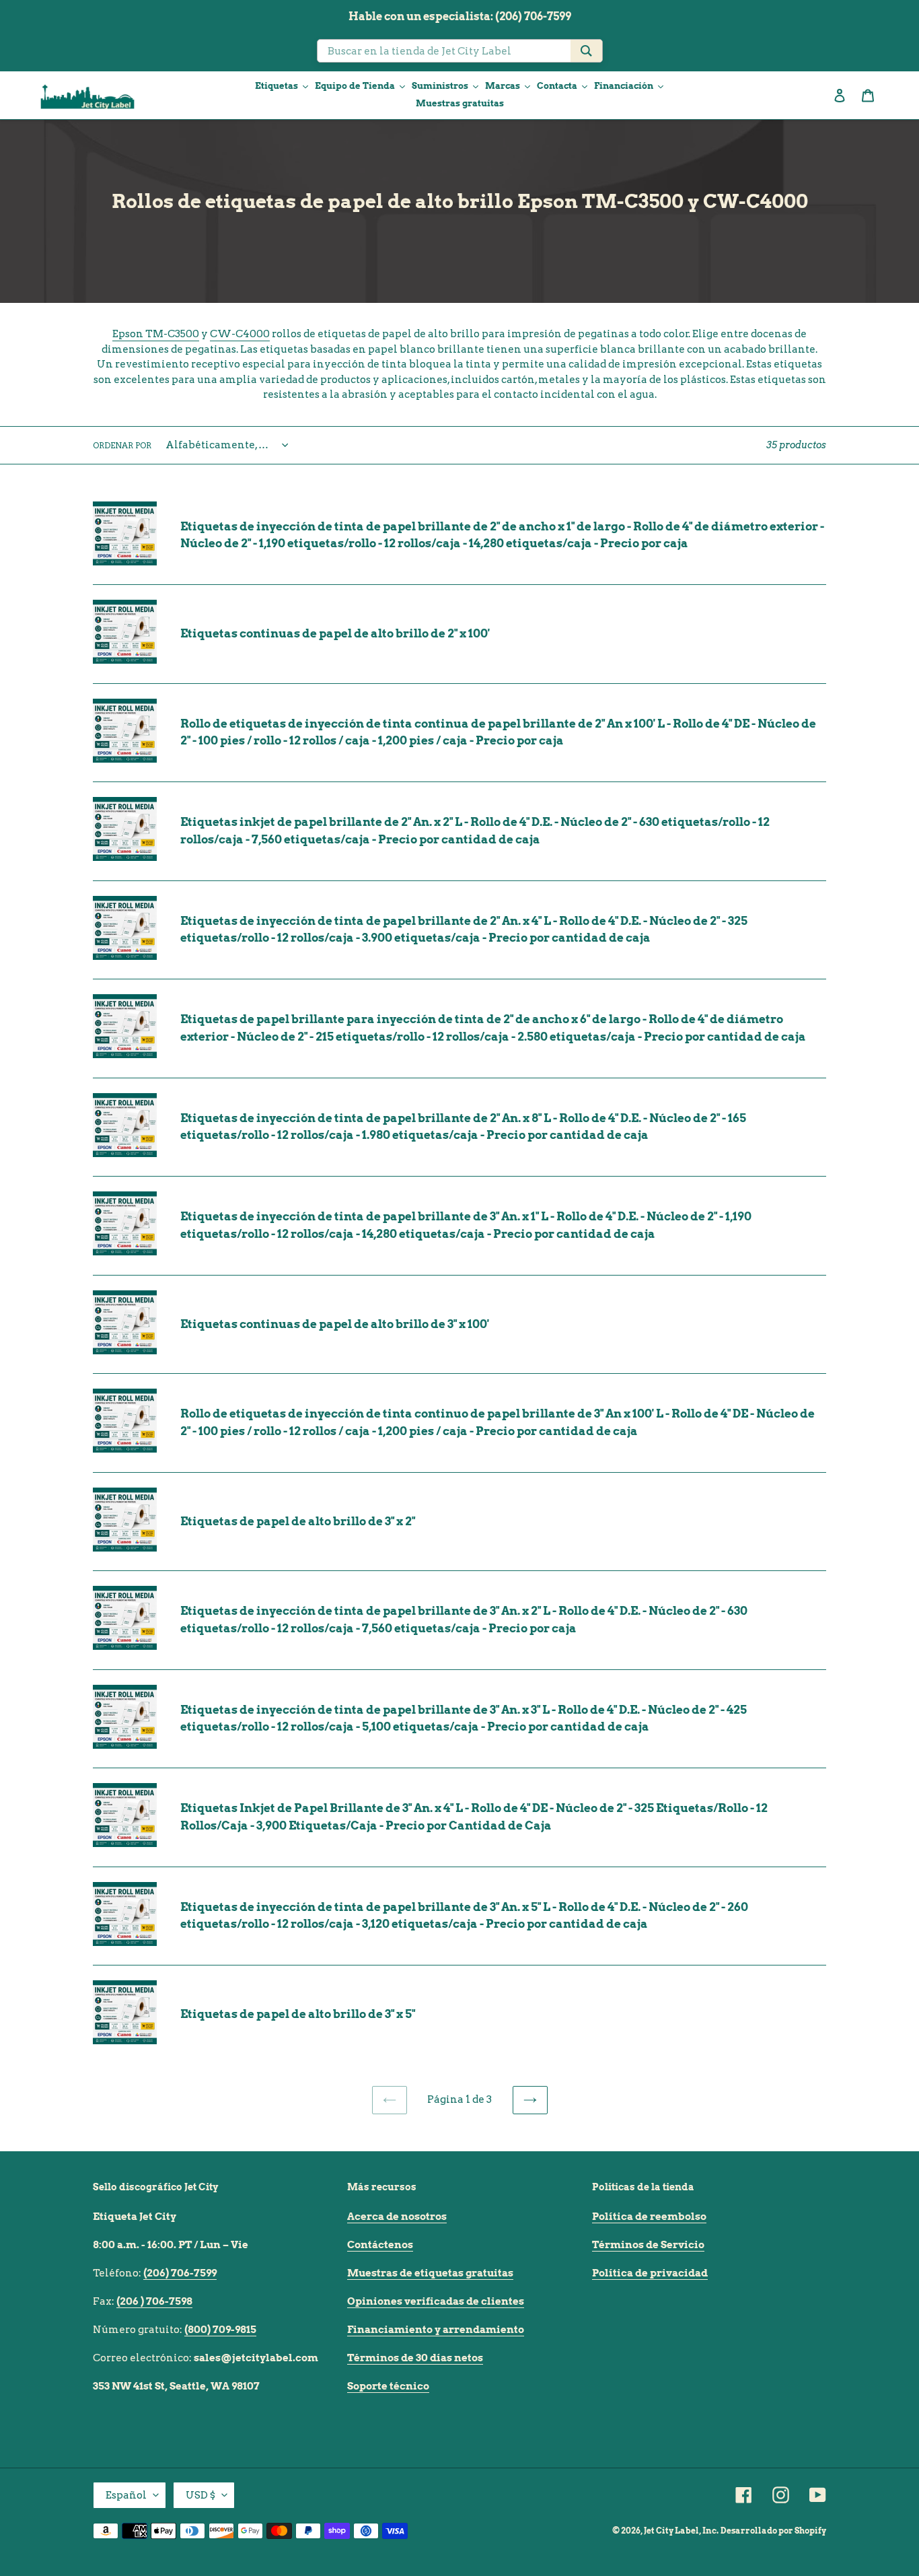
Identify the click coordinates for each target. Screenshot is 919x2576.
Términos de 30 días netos (415, 2358)
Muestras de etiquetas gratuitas (430, 2273)
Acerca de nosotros (397, 2217)
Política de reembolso (649, 2217)
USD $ (200, 2495)
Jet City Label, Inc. (681, 2531)
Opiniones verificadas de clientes (436, 2301)
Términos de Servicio (648, 2245)
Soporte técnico (388, 2386)
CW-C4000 (240, 334)
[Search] (586, 51)
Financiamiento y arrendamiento (436, 2330)
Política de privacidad (650, 2273)
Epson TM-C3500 (156, 334)
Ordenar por (122, 445)
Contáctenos (380, 2245)
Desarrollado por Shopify (773, 2531)
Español (126, 2495)
